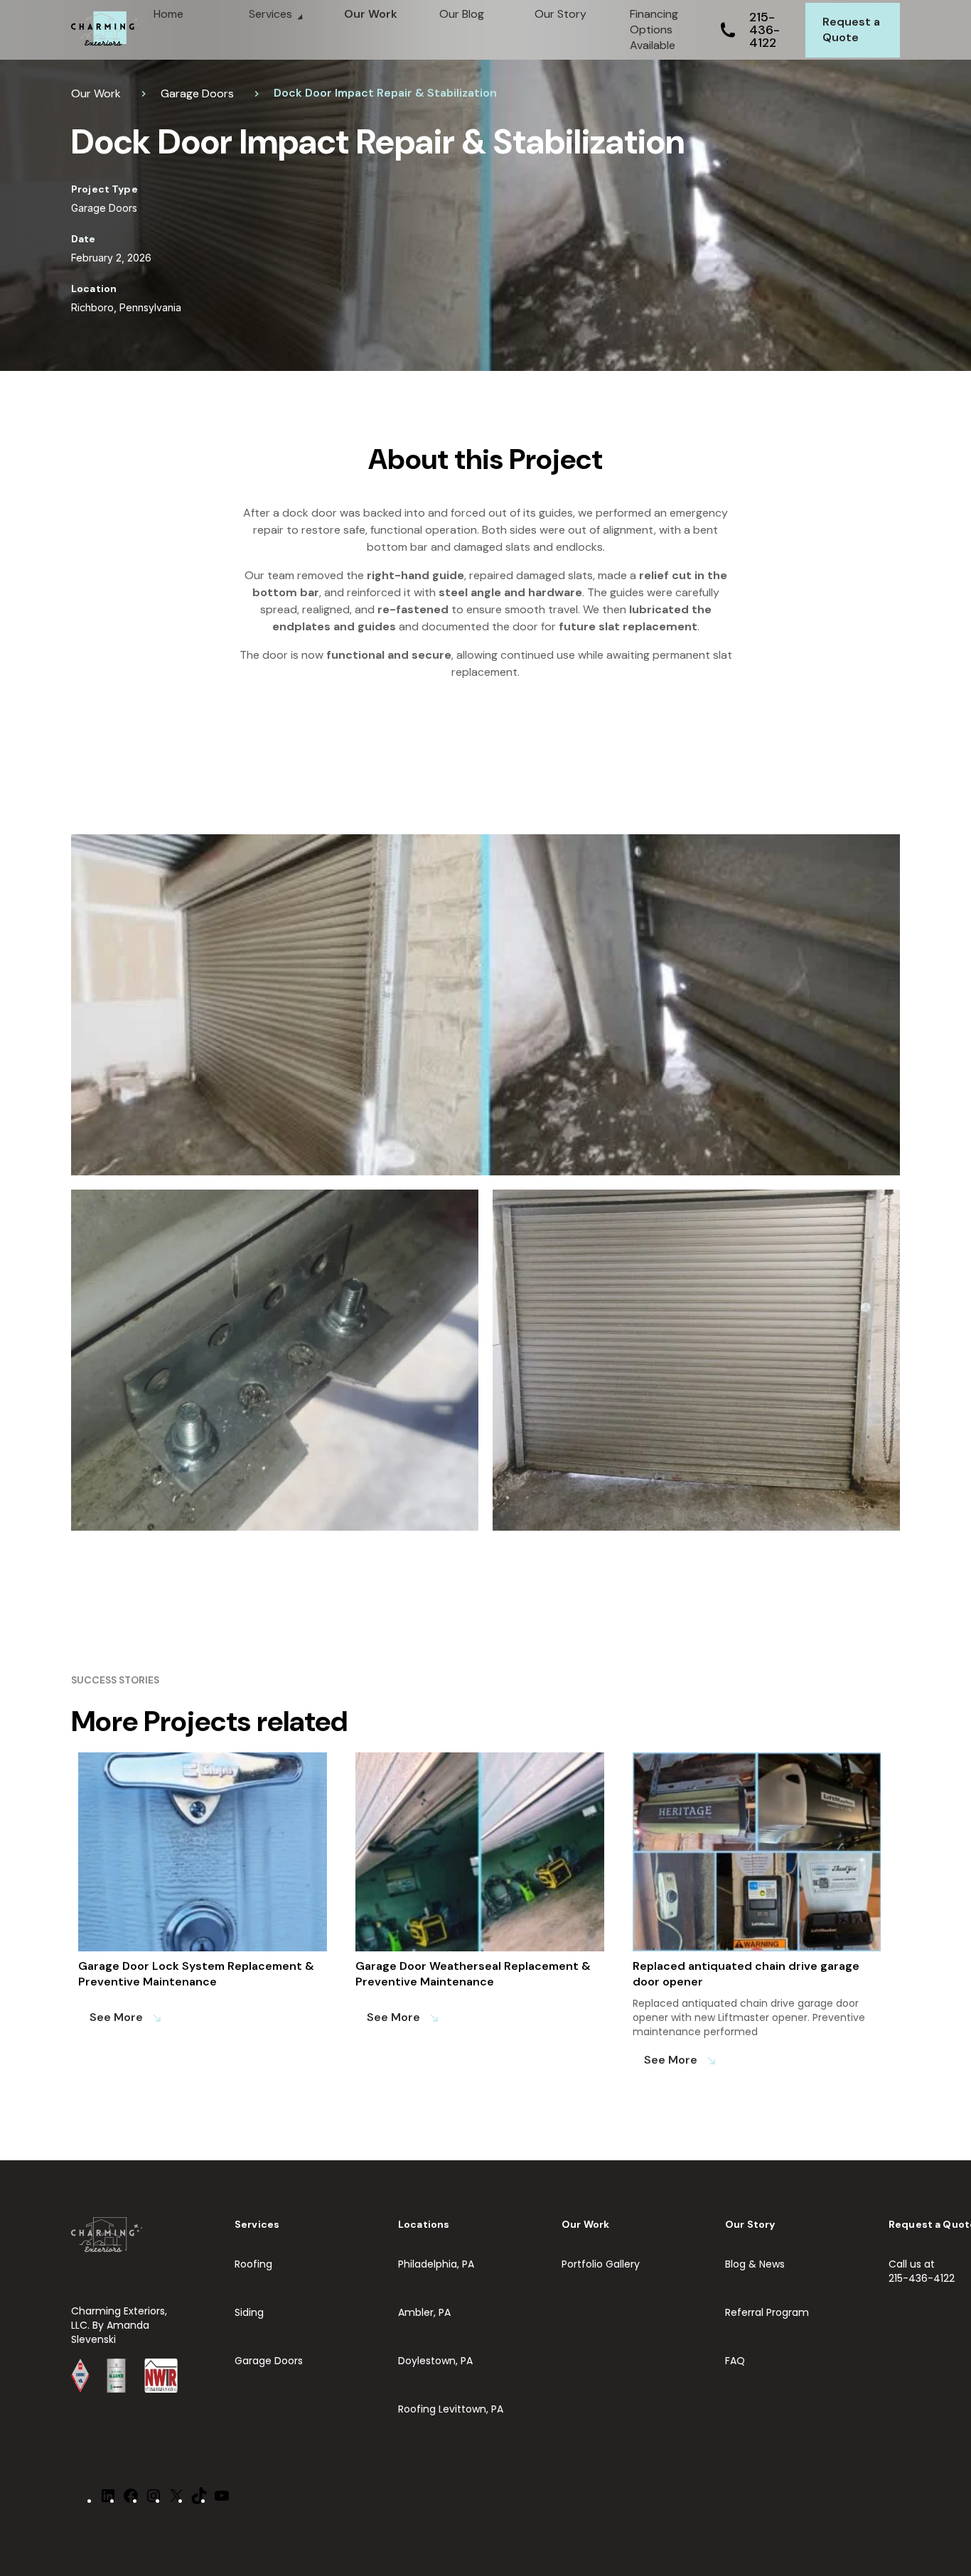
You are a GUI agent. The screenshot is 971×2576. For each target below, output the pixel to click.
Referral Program (767, 2312)
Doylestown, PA (435, 2361)
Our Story (560, 14)
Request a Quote (851, 29)
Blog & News (755, 2264)
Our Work (371, 14)
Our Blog (462, 14)
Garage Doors (197, 93)
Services (270, 14)
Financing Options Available (654, 29)
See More (126, 2017)
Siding (249, 2312)
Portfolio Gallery (601, 2264)
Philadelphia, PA (436, 2264)
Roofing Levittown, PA (451, 2409)
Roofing (253, 2264)
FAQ (735, 2361)
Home (168, 14)
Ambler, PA (424, 2312)
